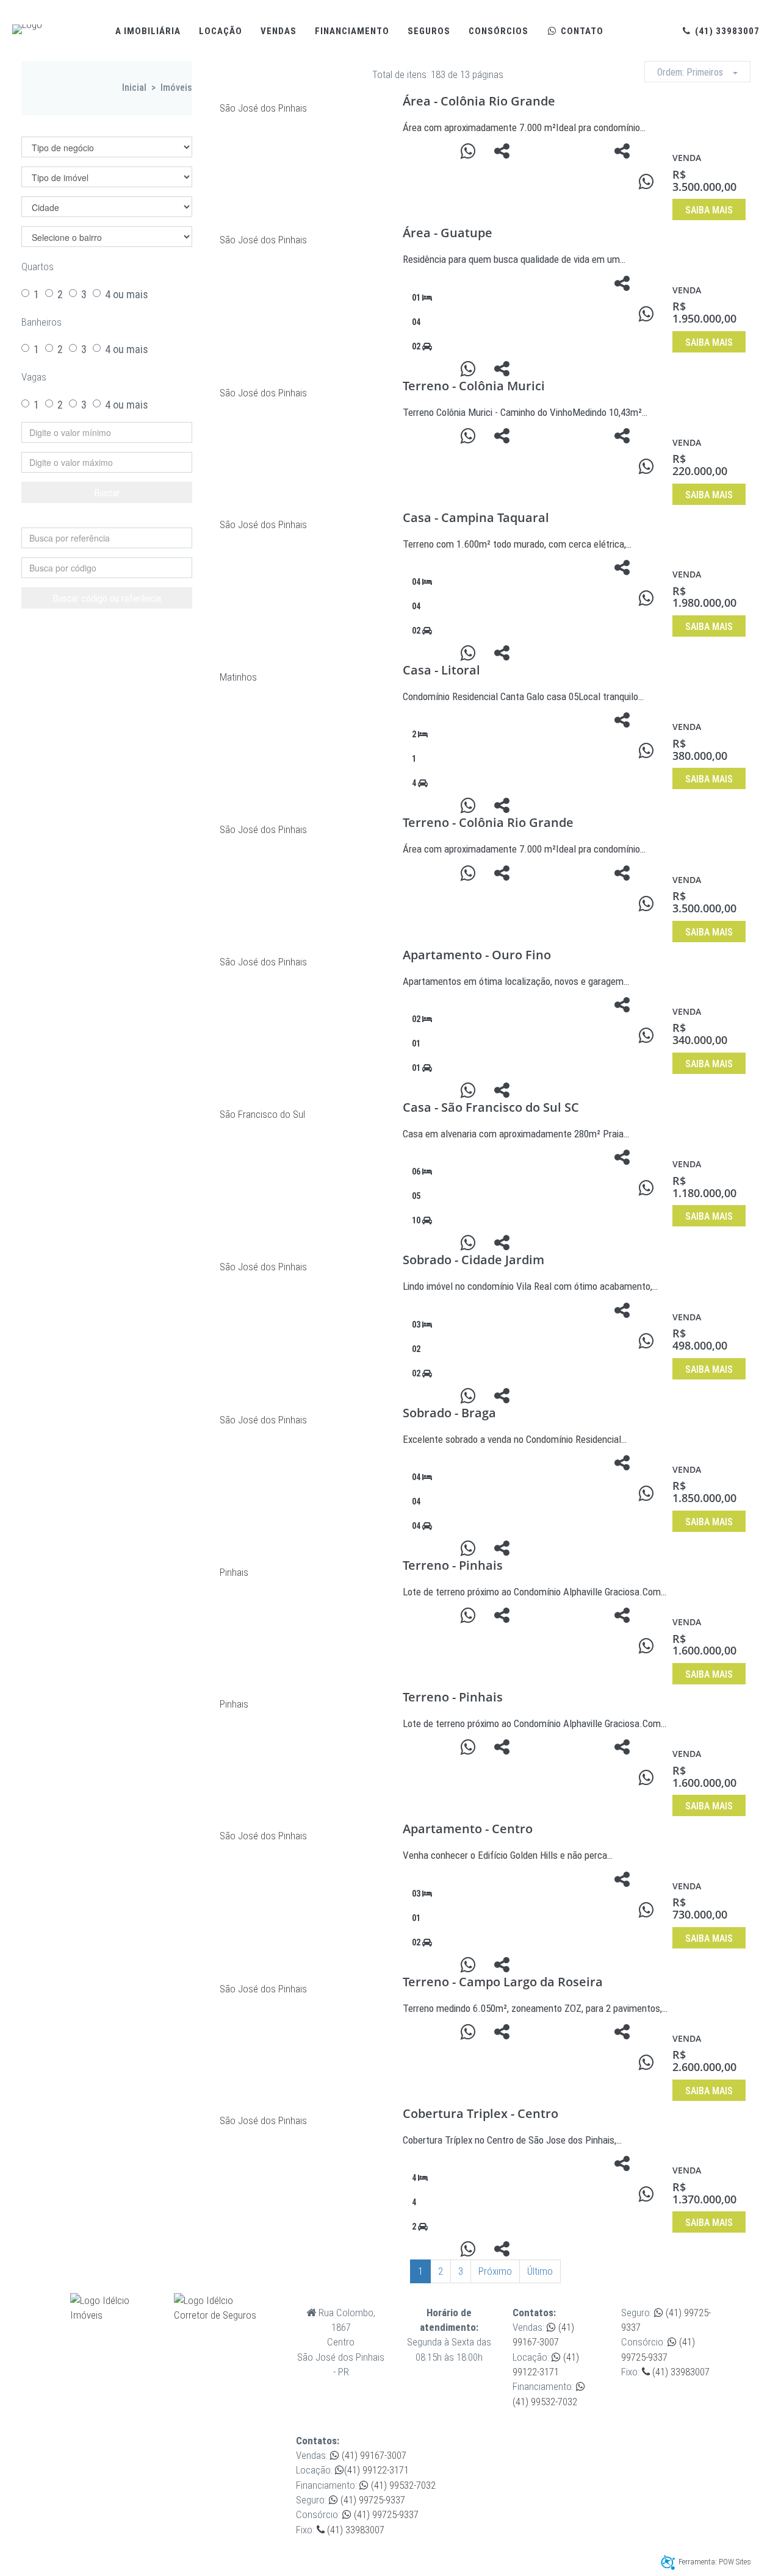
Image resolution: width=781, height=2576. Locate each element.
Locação (221, 31)
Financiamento (352, 31)
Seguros (429, 31)
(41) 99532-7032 (402, 2485)
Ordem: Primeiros (695, 72)
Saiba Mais (709, 210)
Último (540, 2271)
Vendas (279, 31)
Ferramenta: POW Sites (715, 2562)
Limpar (113, 517)
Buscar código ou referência (107, 599)
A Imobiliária (148, 31)
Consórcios (498, 31)
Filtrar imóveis (73, 127)
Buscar (107, 493)
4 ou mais (127, 294)
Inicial (134, 88)
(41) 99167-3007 (373, 2455)
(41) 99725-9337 (372, 2500)
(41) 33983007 (726, 31)
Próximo (495, 2271)
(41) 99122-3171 (376, 2470)
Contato (581, 31)
